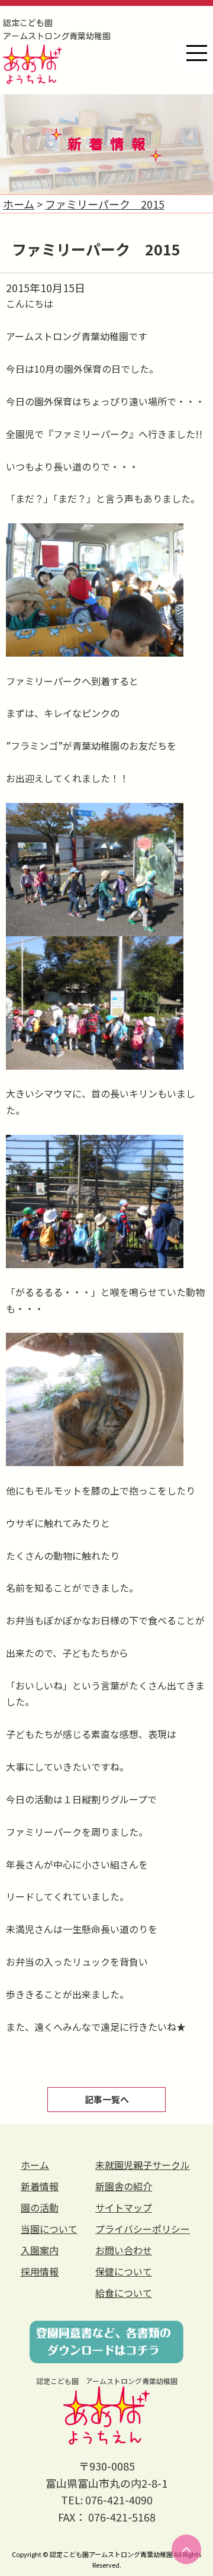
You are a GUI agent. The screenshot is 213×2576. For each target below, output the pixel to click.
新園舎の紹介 (124, 2186)
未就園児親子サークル (143, 2165)
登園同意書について (106, 2342)
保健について (124, 2271)
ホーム (35, 2165)
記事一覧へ (107, 2099)
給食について (124, 2293)
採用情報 (40, 2271)
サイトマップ (124, 2207)
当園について (49, 2229)
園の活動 (40, 2207)
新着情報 (40, 2186)
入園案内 (40, 2250)
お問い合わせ (124, 2250)
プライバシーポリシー (143, 2229)
